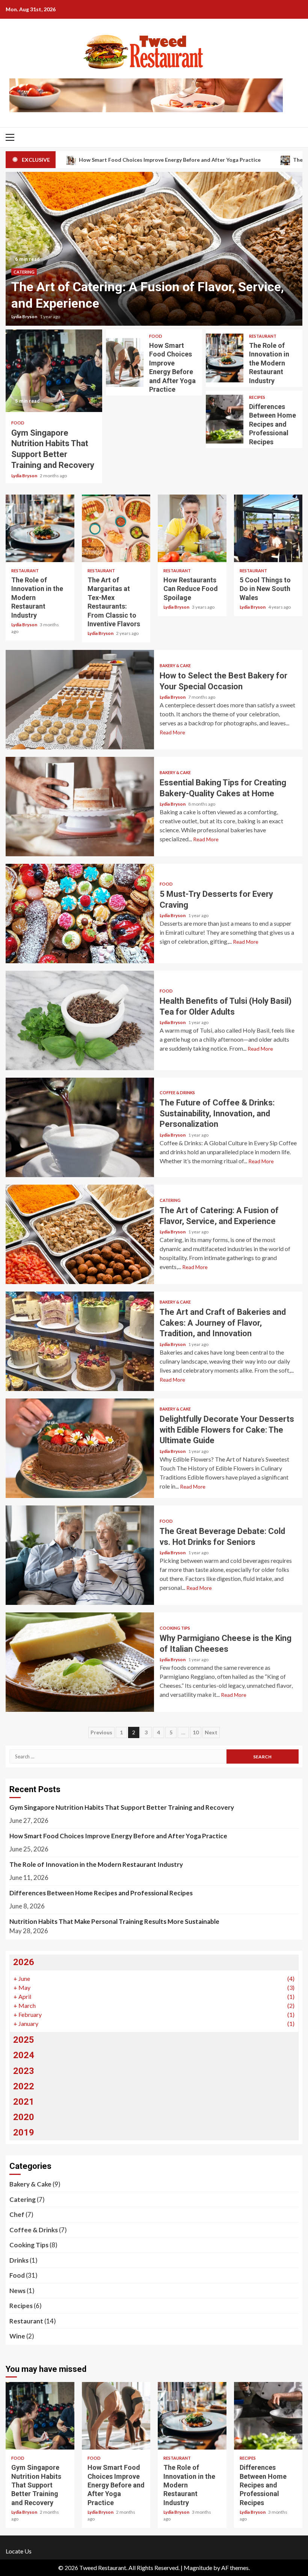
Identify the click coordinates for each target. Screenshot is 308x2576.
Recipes (257, 397)
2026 (24, 1962)
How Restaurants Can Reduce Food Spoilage (192, 528)
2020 (24, 2117)
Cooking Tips (175, 1628)
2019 (24, 2132)
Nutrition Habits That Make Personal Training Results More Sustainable (114, 1921)
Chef (17, 2214)
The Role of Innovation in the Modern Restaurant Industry (225, 358)
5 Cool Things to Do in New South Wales (268, 528)
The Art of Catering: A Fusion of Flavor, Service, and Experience (80, 1234)
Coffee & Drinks (177, 1093)
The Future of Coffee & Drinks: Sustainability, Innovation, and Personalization (80, 1127)
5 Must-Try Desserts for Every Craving (80, 914)
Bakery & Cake (175, 665)
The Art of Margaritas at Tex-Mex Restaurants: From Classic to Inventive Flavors (116, 528)
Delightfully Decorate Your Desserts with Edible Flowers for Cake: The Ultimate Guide (80, 1448)
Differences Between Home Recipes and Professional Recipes (225, 419)
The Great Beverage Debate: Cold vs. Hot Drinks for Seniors (80, 1555)
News (17, 2291)
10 (196, 1732)
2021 (24, 2102)
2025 (24, 2040)
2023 (24, 2071)
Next (211, 1732)
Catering (24, 272)
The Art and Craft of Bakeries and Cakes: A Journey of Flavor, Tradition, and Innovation (80, 1341)
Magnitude (198, 2568)
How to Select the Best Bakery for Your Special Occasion (80, 700)
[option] (154, 249)
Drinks (19, 2260)
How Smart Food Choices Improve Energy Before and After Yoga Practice (125, 362)
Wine (17, 2336)
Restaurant (263, 336)
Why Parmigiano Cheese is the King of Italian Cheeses (80, 1662)
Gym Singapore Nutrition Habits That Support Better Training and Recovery (54, 371)
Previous (101, 1732)
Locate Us (19, 2551)
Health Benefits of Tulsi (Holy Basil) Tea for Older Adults (80, 1020)
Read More (172, 732)
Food (18, 423)
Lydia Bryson (25, 317)
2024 (24, 2055)
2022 (24, 2086)
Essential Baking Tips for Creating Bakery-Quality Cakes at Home (80, 807)
